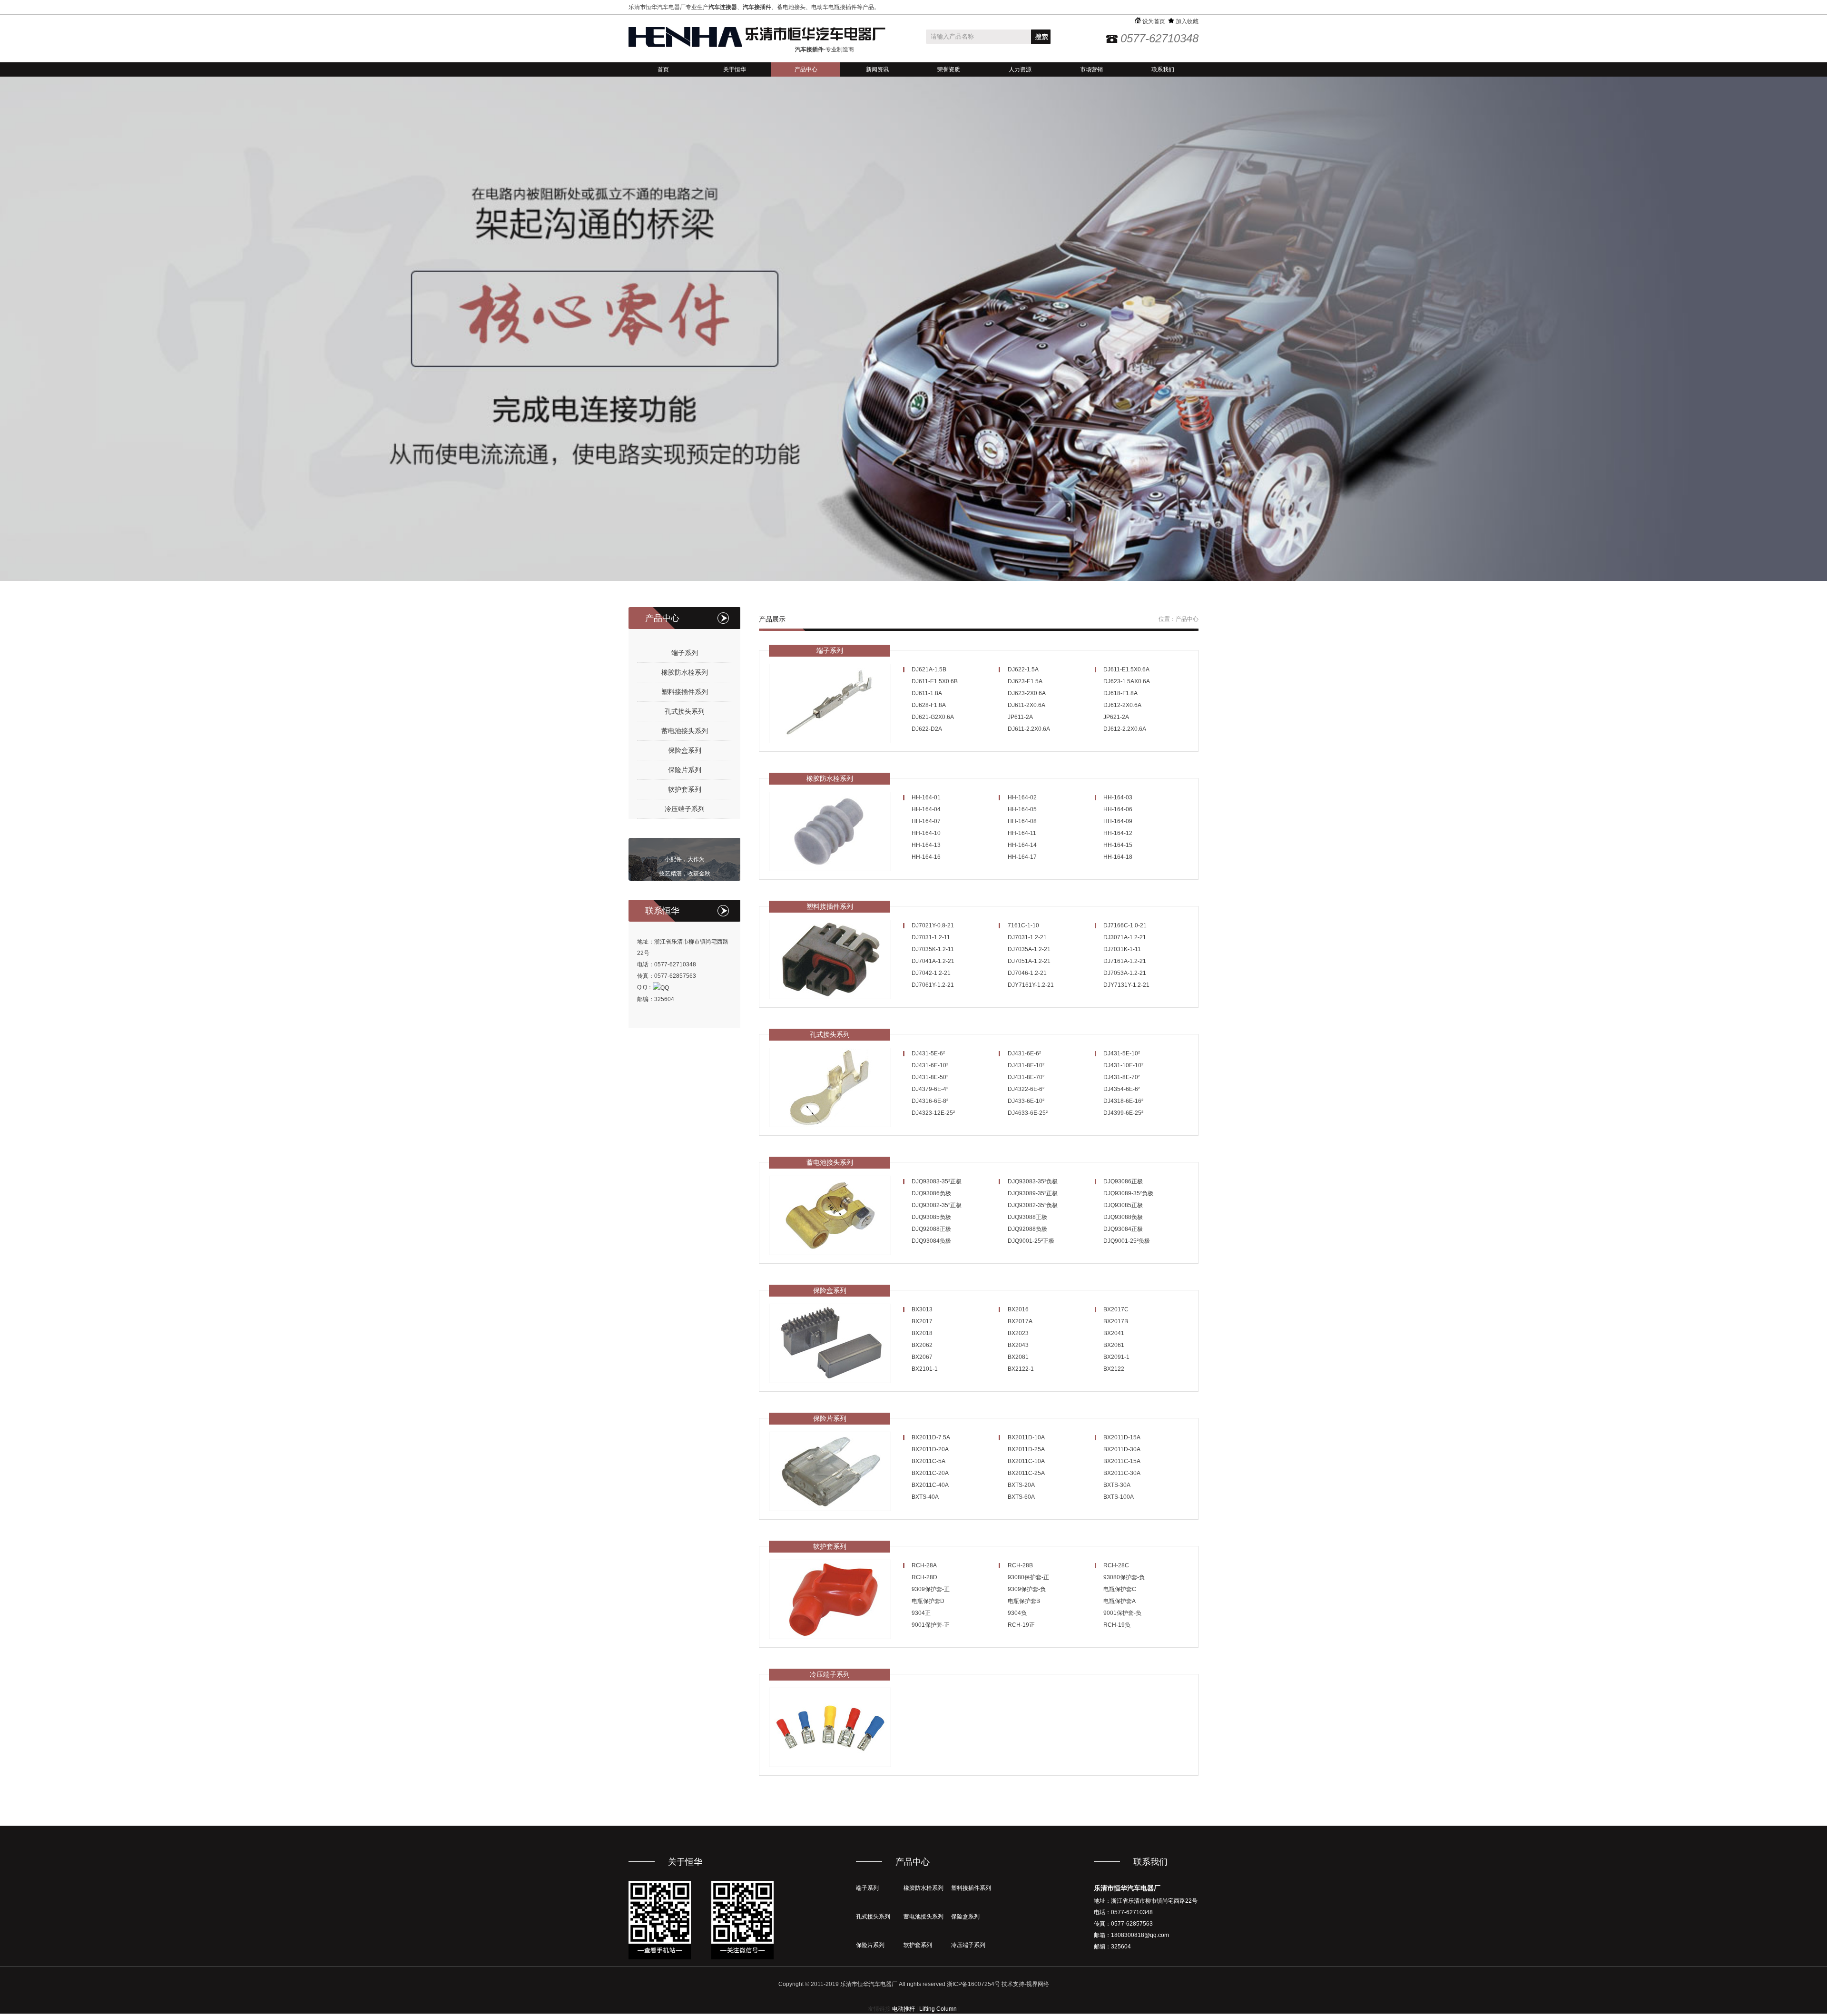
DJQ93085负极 (931, 1217)
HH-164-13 (926, 845)
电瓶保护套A (1120, 1601)
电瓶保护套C (1120, 1589)
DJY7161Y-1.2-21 (1031, 985)
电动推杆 (904, 2009)
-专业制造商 (825, 49)
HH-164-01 (926, 797)
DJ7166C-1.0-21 (1125, 925)
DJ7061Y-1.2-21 (933, 985)
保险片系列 (685, 770)
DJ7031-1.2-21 (1027, 937)
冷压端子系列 (685, 809)
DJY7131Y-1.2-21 (1126, 985)
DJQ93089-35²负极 (1128, 1193)
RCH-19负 (1117, 1625)
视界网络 (1038, 1984)
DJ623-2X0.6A (1027, 693)
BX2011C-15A (1122, 1461)
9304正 (921, 1613)
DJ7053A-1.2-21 (1125, 973)
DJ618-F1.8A (1120, 693)
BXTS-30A (1117, 1485)
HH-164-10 (926, 833)
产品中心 (806, 69)
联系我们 (1163, 69)
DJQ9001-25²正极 (1031, 1241)
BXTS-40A (925, 1497)
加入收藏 (1186, 21)
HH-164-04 (926, 809)
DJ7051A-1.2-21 (1029, 961)
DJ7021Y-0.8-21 (933, 925)
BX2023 (1018, 1333)
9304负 (1017, 1613)
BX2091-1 (1116, 1357)
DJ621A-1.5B (929, 669)
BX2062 (922, 1345)
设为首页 (1153, 21)
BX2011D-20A (930, 1449)
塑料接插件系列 (685, 692)
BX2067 (922, 1357)
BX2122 (1114, 1369)
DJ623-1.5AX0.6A (1127, 681)
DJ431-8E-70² (1026, 1077)
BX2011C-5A (928, 1461)
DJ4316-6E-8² (930, 1101)
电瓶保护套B (1024, 1601)
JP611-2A (1020, 717)
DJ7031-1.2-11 (931, 937)
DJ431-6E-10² (930, 1065)
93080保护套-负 (1124, 1577)
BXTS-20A (1021, 1485)
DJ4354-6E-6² (1122, 1089)
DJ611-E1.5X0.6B (935, 681)
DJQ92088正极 (931, 1229)
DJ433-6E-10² (1026, 1101)
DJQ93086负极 (931, 1193)
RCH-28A (924, 1565)
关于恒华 (735, 69)
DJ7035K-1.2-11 (933, 949)
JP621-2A (1116, 717)
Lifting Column (938, 2009)
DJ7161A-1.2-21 (1125, 961)
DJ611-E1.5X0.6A (1126, 669)
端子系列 (685, 653)
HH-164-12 (1118, 833)
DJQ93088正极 (1027, 1217)
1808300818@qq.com (1140, 1935)
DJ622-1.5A (1023, 669)
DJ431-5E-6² (928, 1053)
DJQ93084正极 (1123, 1229)
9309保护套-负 (1027, 1589)
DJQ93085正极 (1123, 1205)
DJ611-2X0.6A (1026, 705)
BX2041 (1114, 1333)
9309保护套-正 (931, 1589)
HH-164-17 (1022, 857)
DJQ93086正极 (1123, 1181)
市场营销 (1091, 69)
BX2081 (1018, 1357)
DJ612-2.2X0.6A (1125, 729)
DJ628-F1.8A (929, 705)
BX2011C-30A (1122, 1473)
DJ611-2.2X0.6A (1029, 729)
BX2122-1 (1021, 1369)
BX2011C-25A (1026, 1473)
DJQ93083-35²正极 (937, 1181)
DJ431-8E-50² (930, 1077)
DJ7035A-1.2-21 (1029, 949)
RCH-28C (1116, 1565)
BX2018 (922, 1333)
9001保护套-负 (1122, 1613)
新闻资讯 (877, 69)
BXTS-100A (1119, 1497)
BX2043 (1018, 1345)
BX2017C (1116, 1309)
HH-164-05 (1022, 809)
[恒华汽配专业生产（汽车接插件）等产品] (757, 37)
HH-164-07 (926, 821)
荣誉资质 (949, 69)
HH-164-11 (1022, 833)
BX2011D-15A (1122, 1437)
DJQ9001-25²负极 (1127, 1241)
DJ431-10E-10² (1123, 1065)
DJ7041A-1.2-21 (933, 961)
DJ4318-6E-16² (1123, 1101)
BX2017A (1020, 1321)
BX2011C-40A (930, 1485)
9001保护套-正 (931, 1625)
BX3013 (922, 1309)
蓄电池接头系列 (685, 731)
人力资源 (1020, 69)
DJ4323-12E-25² (933, 1113)
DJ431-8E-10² (1026, 1065)
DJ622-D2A (927, 729)
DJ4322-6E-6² (1026, 1089)
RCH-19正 (1021, 1625)
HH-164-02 (1022, 797)
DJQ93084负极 (931, 1241)
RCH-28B (1020, 1565)
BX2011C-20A (930, 1473)
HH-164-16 (926, 857)
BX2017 (922, 1321)
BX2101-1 (925, 1369)
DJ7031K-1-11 (1122, 949)
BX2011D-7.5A (931, 1437)
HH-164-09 (1118, 821)
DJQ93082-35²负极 (1033, 1205)
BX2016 (1018, 1309)
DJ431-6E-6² (1024, 1053)
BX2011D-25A (1026, 1449)
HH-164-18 (1118, 857)
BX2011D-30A (1122, 1449)
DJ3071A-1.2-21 (1125, 937)
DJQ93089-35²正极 (1033, 1193)
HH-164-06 (1118, 809)
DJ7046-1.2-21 (1027, 973)
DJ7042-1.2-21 (931, 973)
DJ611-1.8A (927, 693)
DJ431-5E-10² (1122, 1053)
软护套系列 (685, 789)
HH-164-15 (1118, 845)
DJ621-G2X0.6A (933, 717)
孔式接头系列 (685, 711)
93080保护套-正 (1028, 1577)
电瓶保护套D (928, 1601)
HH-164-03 (1118, 797)
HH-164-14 (1022, 845)
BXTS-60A (1021, 1497)
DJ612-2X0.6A (1122, 705)
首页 (663, 69)
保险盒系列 (685, 750)
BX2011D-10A (1026, 1437)
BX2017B (1116, 1321)
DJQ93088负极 (1123, 1217)
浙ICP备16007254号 (973, 1984)
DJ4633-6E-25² (1028, 1113)
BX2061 (1114, 1345)
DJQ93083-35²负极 (1033, 1181)
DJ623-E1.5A (1025, 681)
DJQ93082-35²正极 (937, 1205)
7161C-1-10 (1023, 925)
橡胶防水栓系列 (685, 672)
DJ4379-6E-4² (930, 1089)
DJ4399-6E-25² (1123, 1113)
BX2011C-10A (1026, 1461)
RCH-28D (924, 1577)
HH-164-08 (1022, 821)
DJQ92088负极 (1027, 1229)
